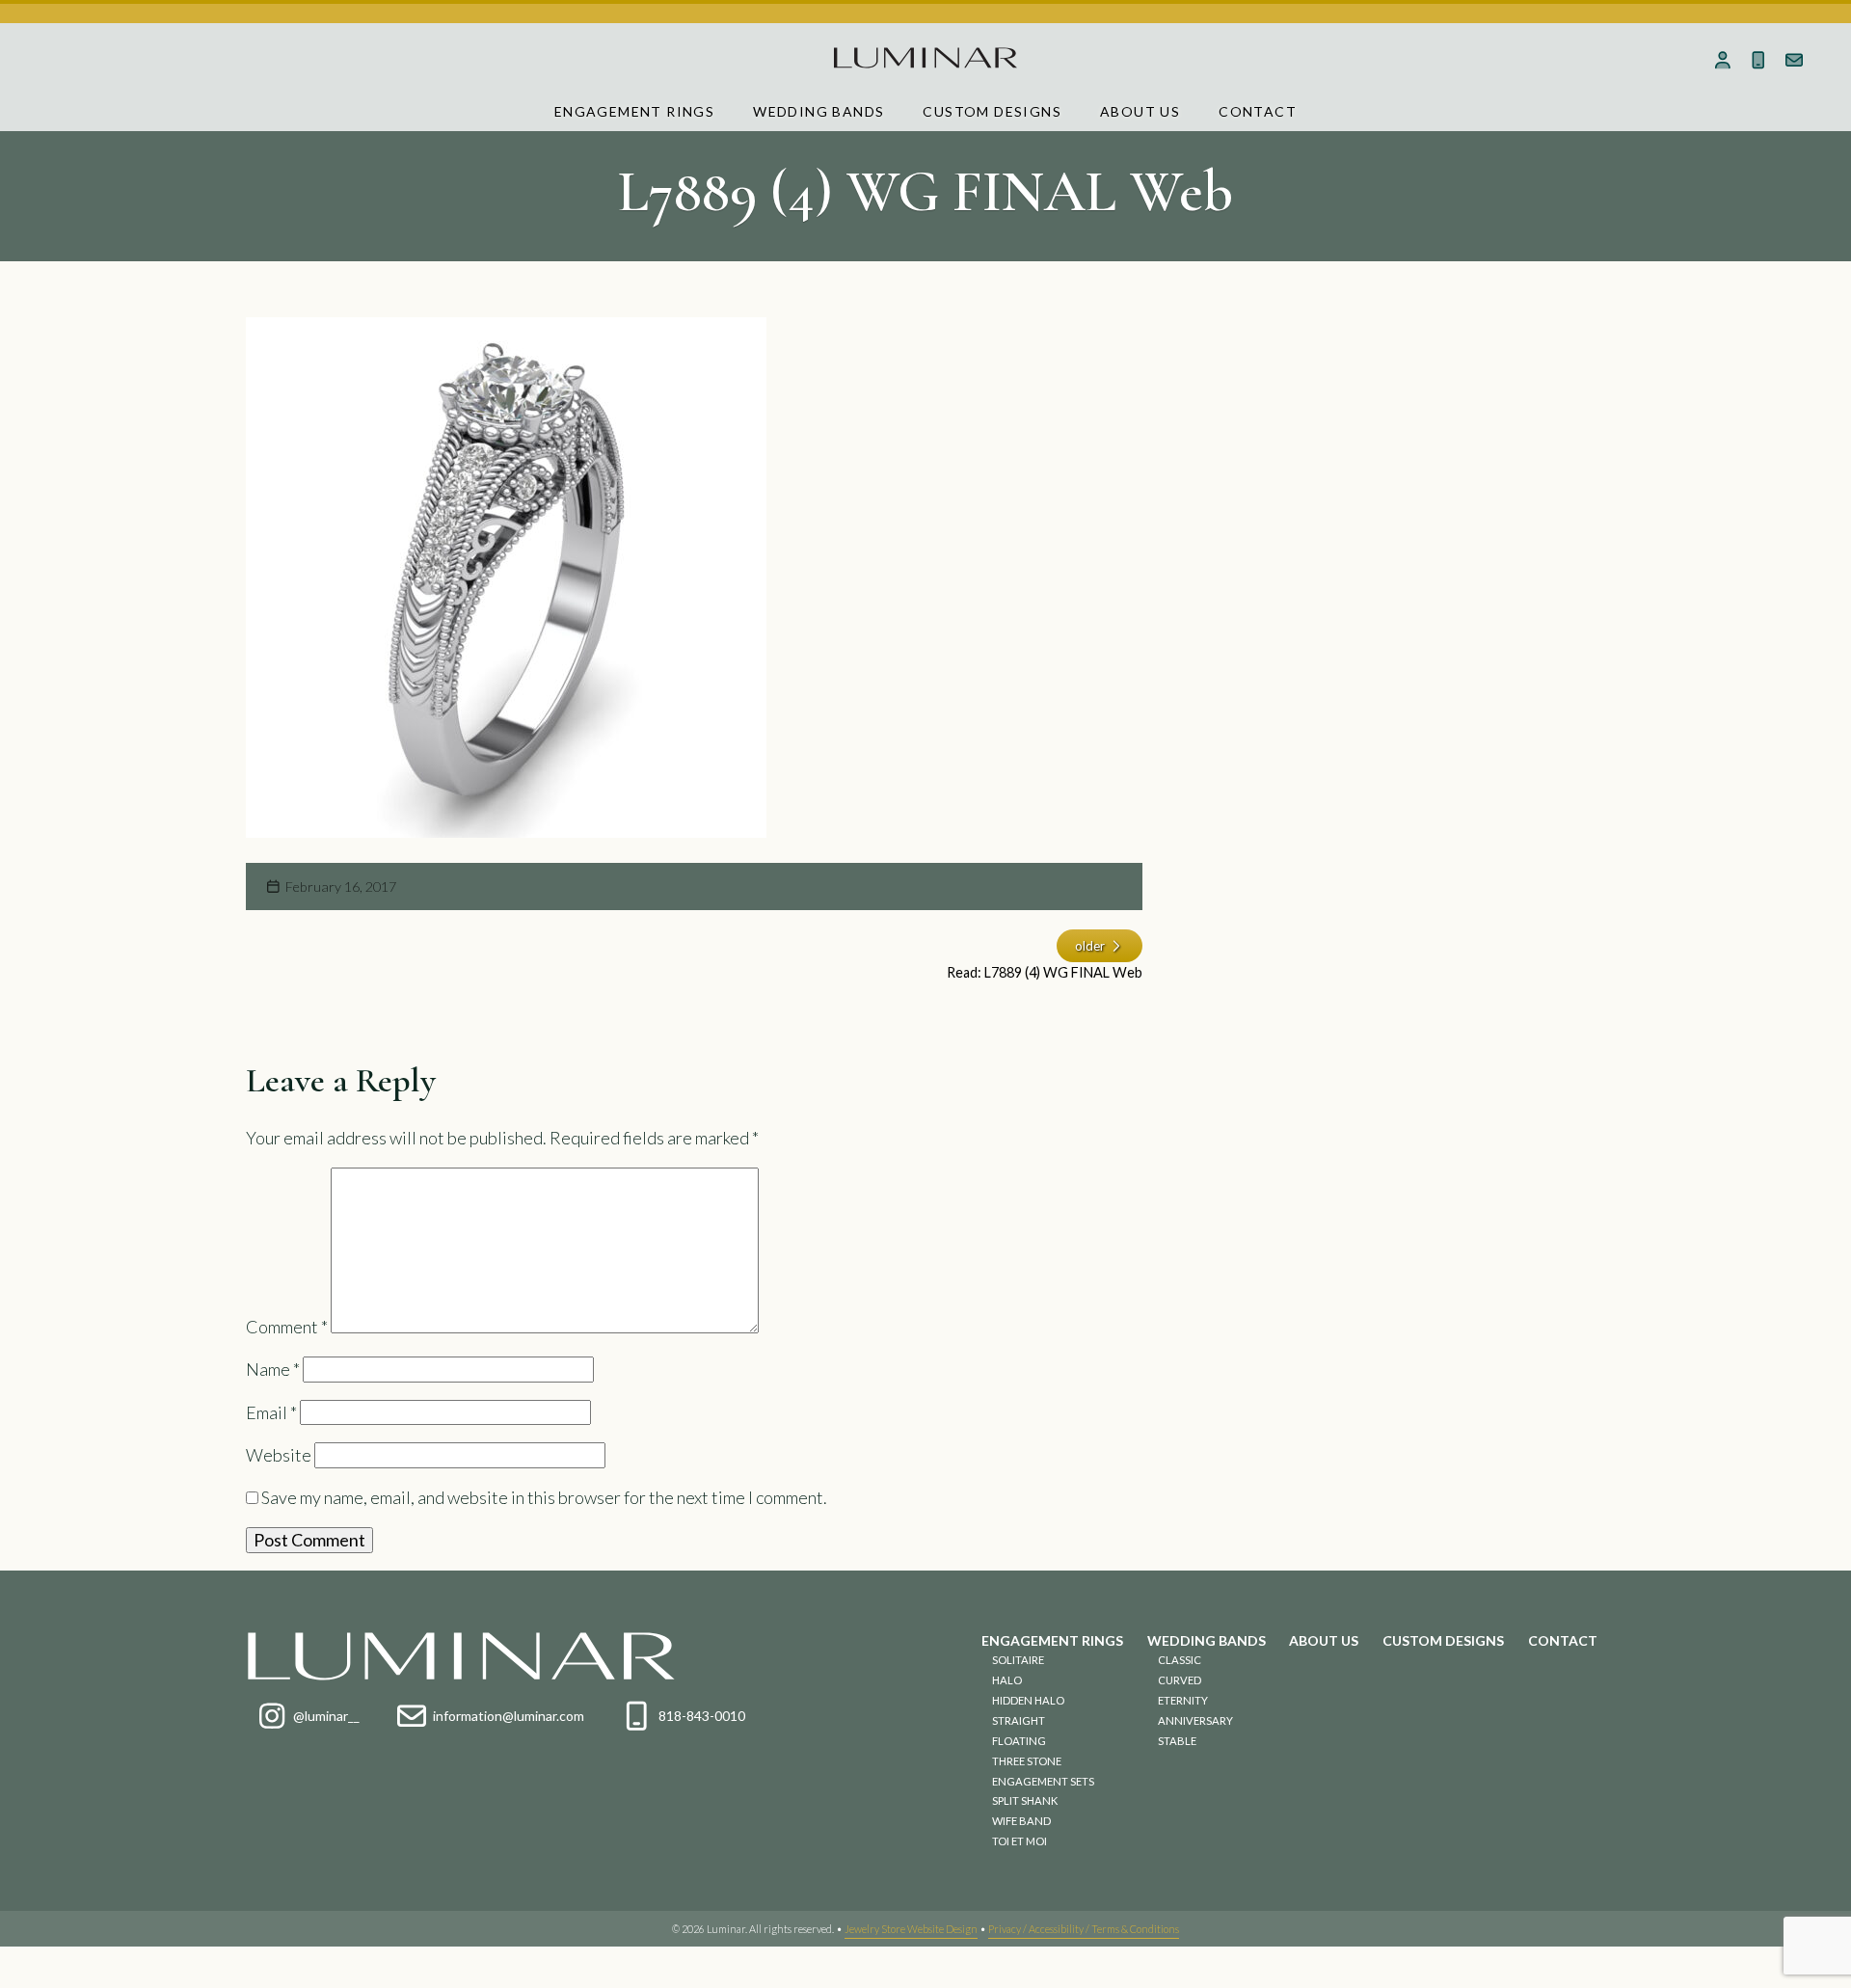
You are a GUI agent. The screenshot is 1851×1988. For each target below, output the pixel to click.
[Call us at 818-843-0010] (1758, 60)
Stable (1177, 1741)
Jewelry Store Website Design (911, 1929)
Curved (1180, 1680)
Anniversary (1195, 1720)
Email (271, 1412)
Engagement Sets (1043, 1781)
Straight (1019, 1720)
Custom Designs (992, 111)
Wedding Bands (818, 111)
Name (273, 1369)
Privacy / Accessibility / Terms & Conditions (1084, 1929)
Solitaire (1018, 1660)
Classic (1180, 1660)
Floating (1019, 1741)
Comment (287, 1327)
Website (279, 1455)
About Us (1140, 111)
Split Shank (1025, 1800)
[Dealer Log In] (1723, 60)
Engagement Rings (634, 111)
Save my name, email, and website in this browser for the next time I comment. (544, 1497)
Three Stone (1027, 1761)
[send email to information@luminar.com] (1794, 60)
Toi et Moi (1019, 1841)
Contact (1258, 111)
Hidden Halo (1028, 1700)
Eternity (1183, 1700)
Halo (1007, 1680)
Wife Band (1021, 1821)
